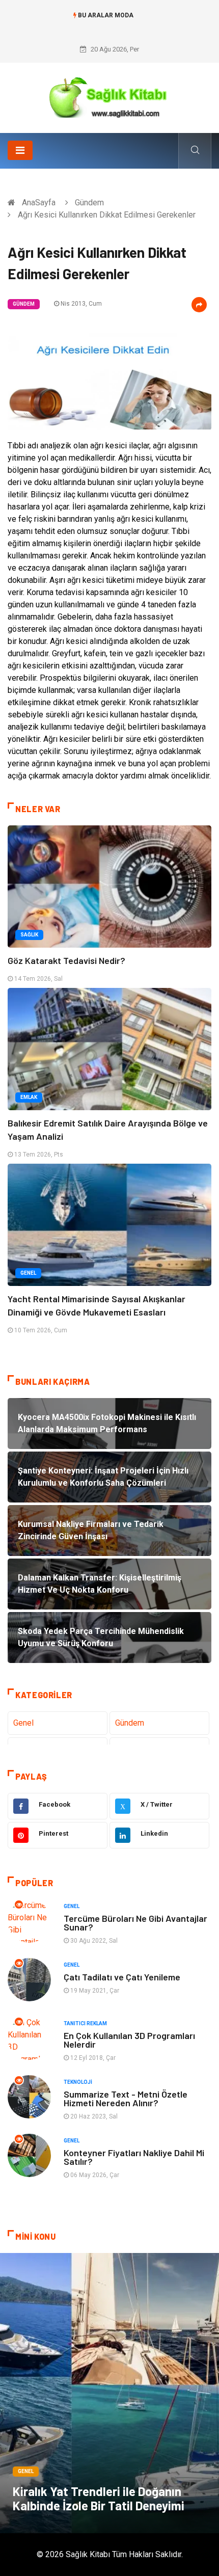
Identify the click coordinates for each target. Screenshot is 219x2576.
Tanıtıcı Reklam (85, 2023)
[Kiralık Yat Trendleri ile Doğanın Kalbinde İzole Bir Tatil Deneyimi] (109, 2393)
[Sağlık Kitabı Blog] (109, 94)
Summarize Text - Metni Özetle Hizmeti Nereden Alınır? (126, 2098)
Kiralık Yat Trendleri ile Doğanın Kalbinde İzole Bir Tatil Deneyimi (99, 2498)
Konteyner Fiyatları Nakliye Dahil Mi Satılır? (134, 2157)
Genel (28, 1273)
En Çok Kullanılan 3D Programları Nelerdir (129, 2040)
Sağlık (29, 935)
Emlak (29, 1097)
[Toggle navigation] (20, 150)
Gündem (89, 203)
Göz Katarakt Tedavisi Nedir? (66, 960)
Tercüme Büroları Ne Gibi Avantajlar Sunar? (135, 1923)
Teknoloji (78, 2082)
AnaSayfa (39, 203)
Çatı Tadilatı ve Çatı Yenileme (122, 1977)
